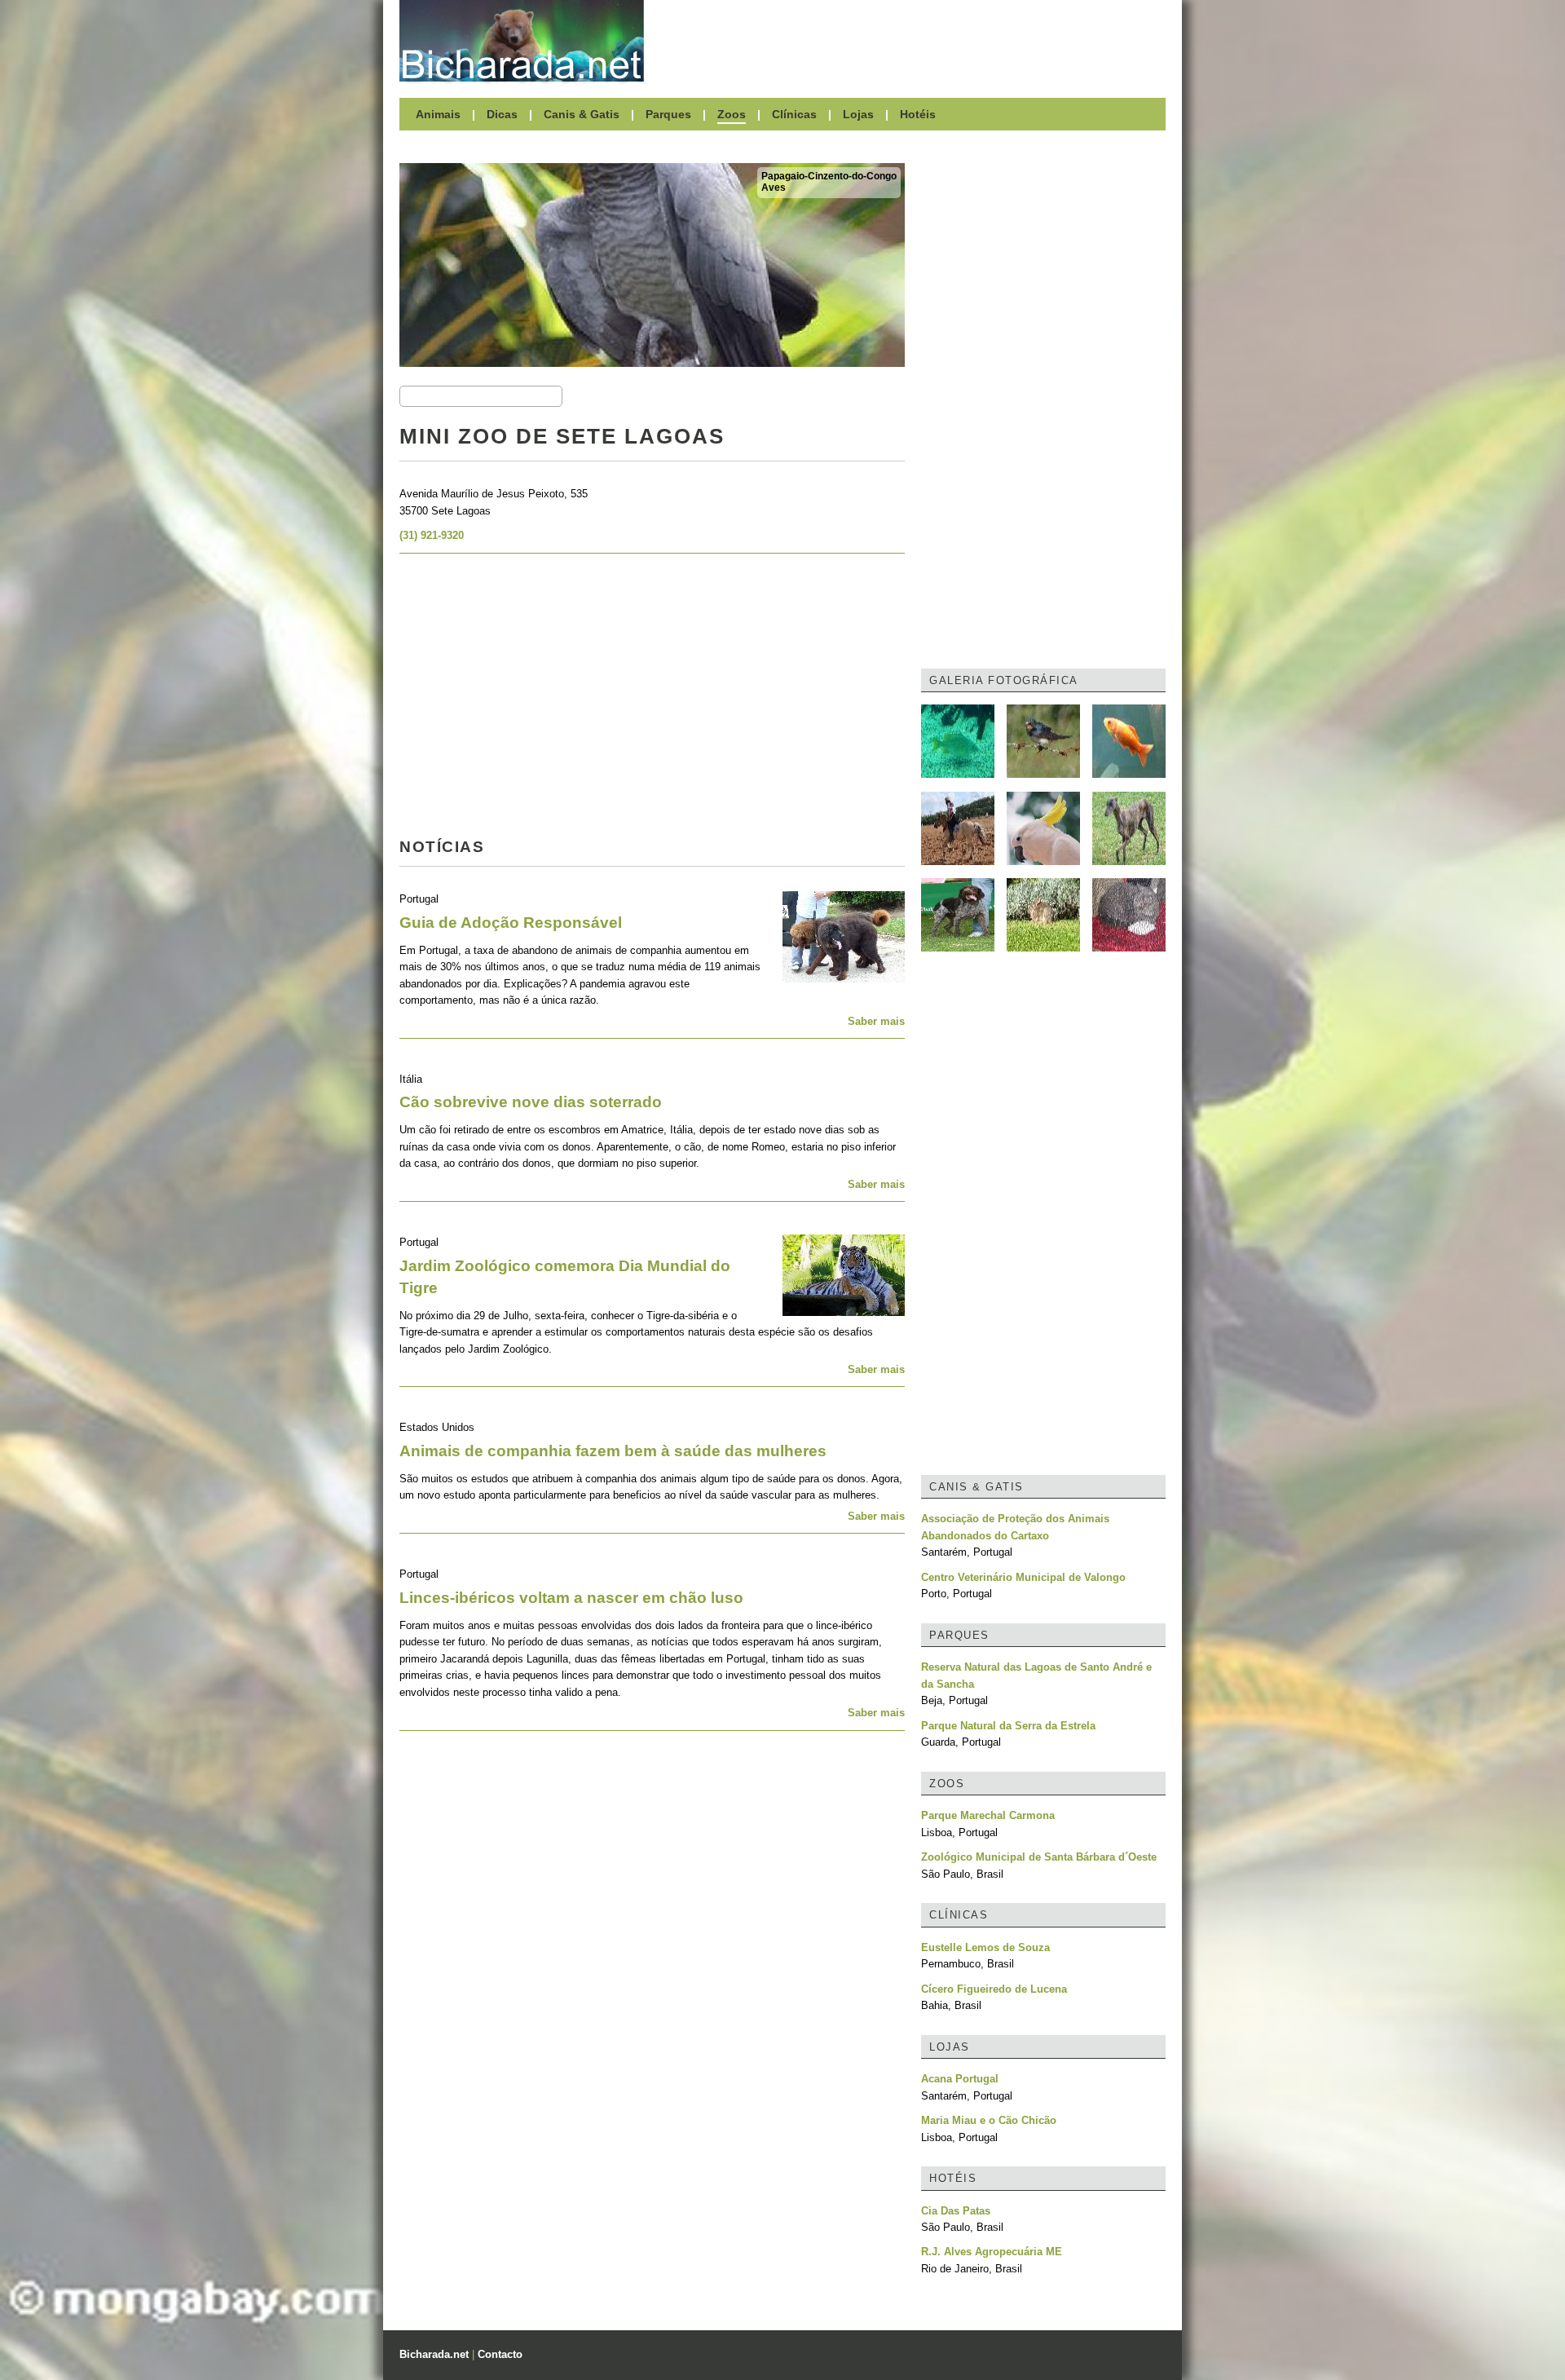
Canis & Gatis (582, 114)
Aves (774, 188)
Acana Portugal (960, 2079)
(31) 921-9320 (432, 535)
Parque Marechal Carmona (988, 1815)
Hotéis (918, 114)
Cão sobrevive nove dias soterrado (531, 1102)
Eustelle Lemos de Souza (985, 1947)
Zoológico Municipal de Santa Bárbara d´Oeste (1039, 1857)
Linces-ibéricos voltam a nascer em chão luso (571, 1598)
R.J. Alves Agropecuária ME (992, 2252)
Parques (668, 114)
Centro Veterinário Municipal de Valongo (1023, 1577)
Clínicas (794, 114)
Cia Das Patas (956, 2211)
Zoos (732, 114)
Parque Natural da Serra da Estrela (1008, 1726)
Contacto (500, 2354)
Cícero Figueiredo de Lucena (994, 1989)
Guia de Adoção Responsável (511, 923)
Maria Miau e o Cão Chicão (989, 2120)
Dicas (502, 114)
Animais (438, 114)
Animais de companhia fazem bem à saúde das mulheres (613, 1451)
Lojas (858, 114)
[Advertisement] (913, 41)
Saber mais (876, 1021)
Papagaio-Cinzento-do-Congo (829, 176)
